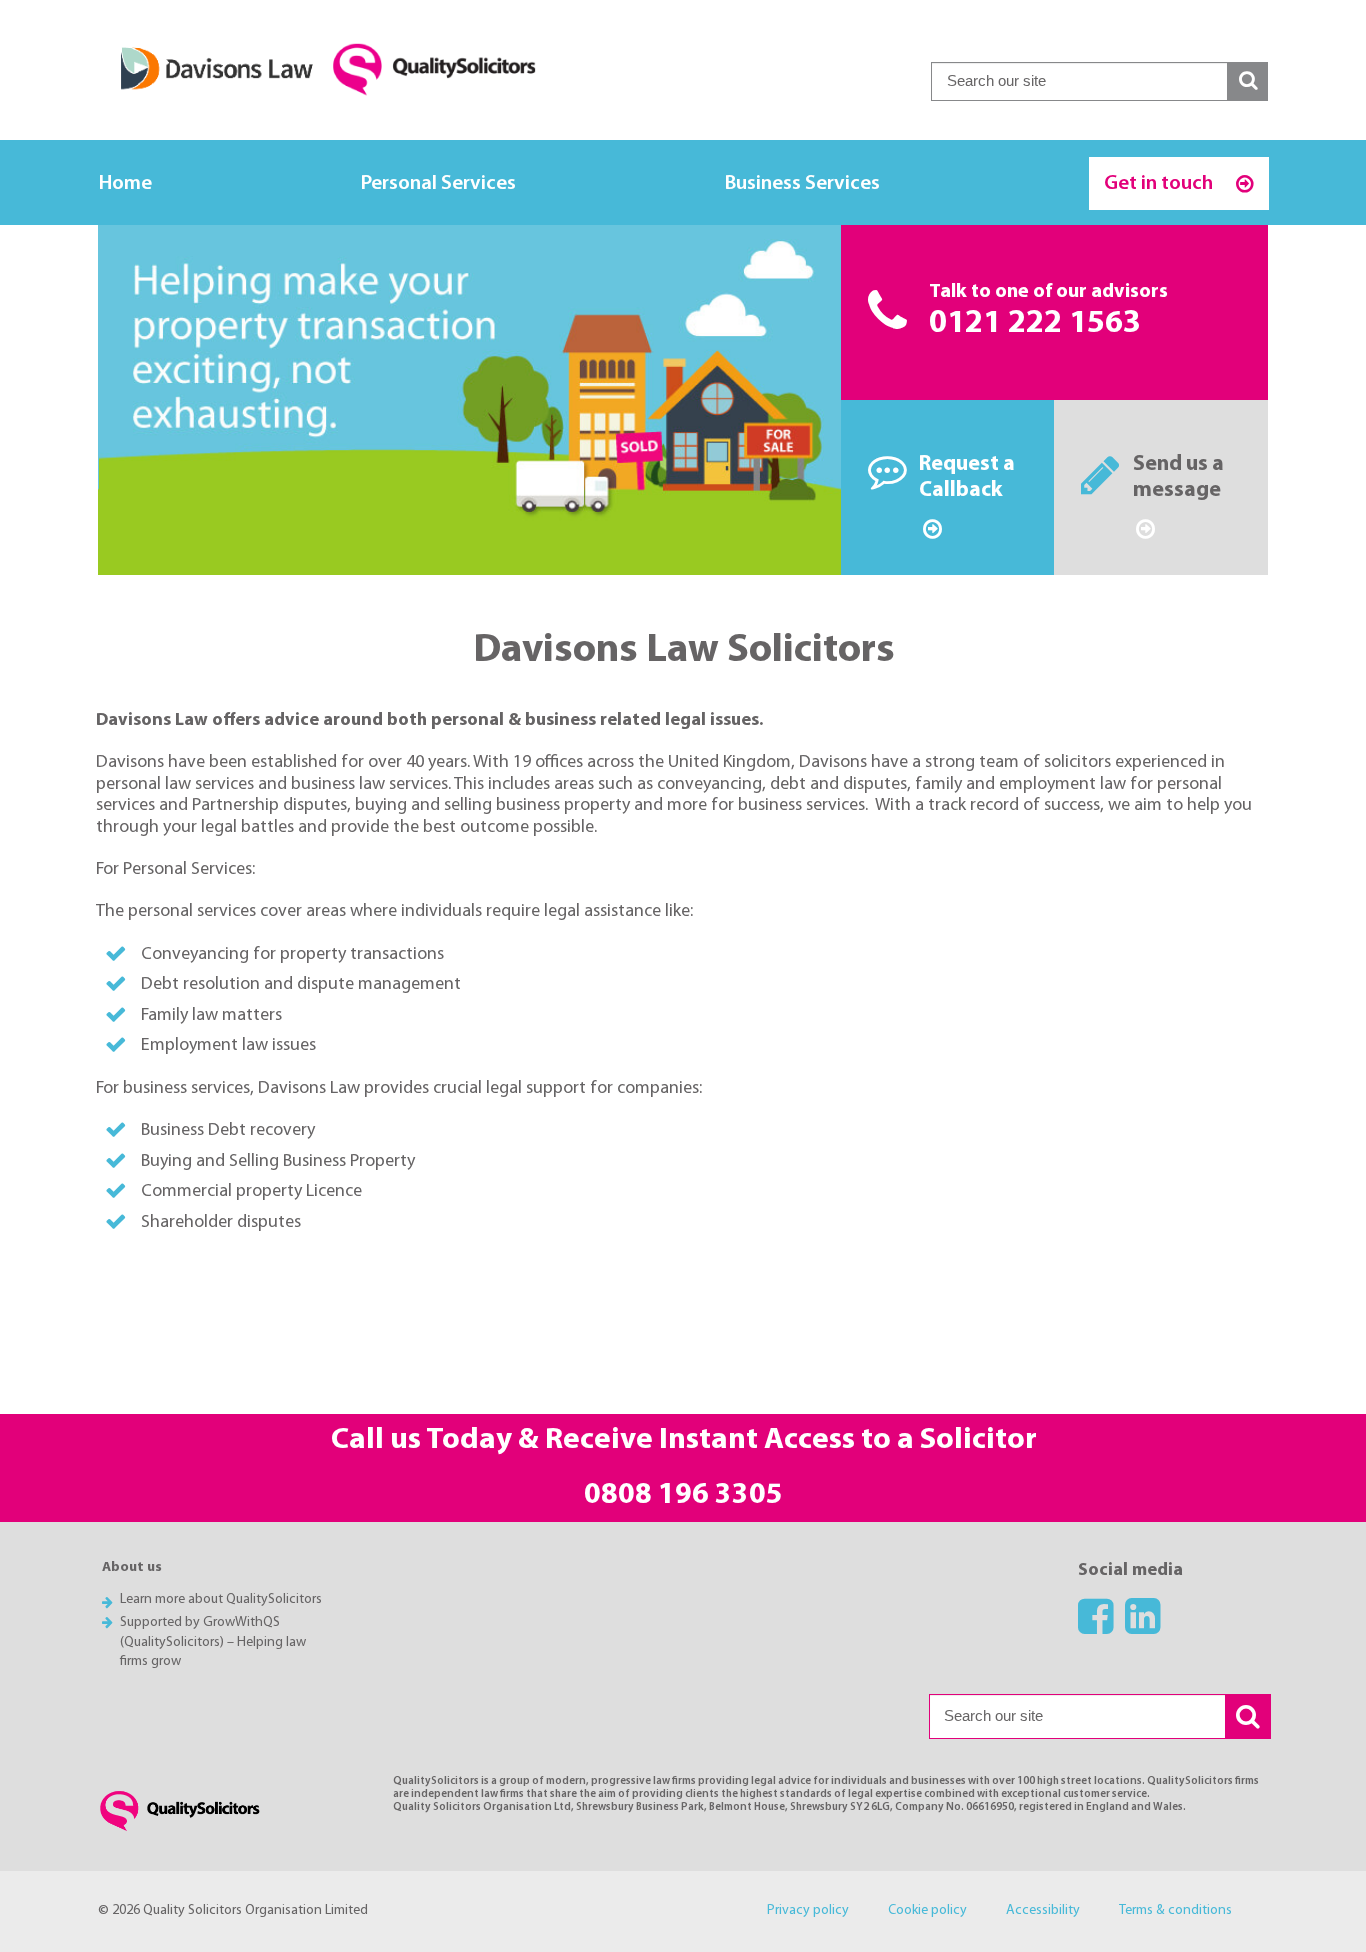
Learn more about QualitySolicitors (221, 1599)
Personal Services (438, 183)
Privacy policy (808, 1910)
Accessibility (1043, 1910)
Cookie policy (927, 1910)
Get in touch (1160, 183)
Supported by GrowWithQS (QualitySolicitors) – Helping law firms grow (213, 1642)
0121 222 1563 (1035, 324)
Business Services (802, 183)
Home (125, 183)
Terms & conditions (1175, 1910)
